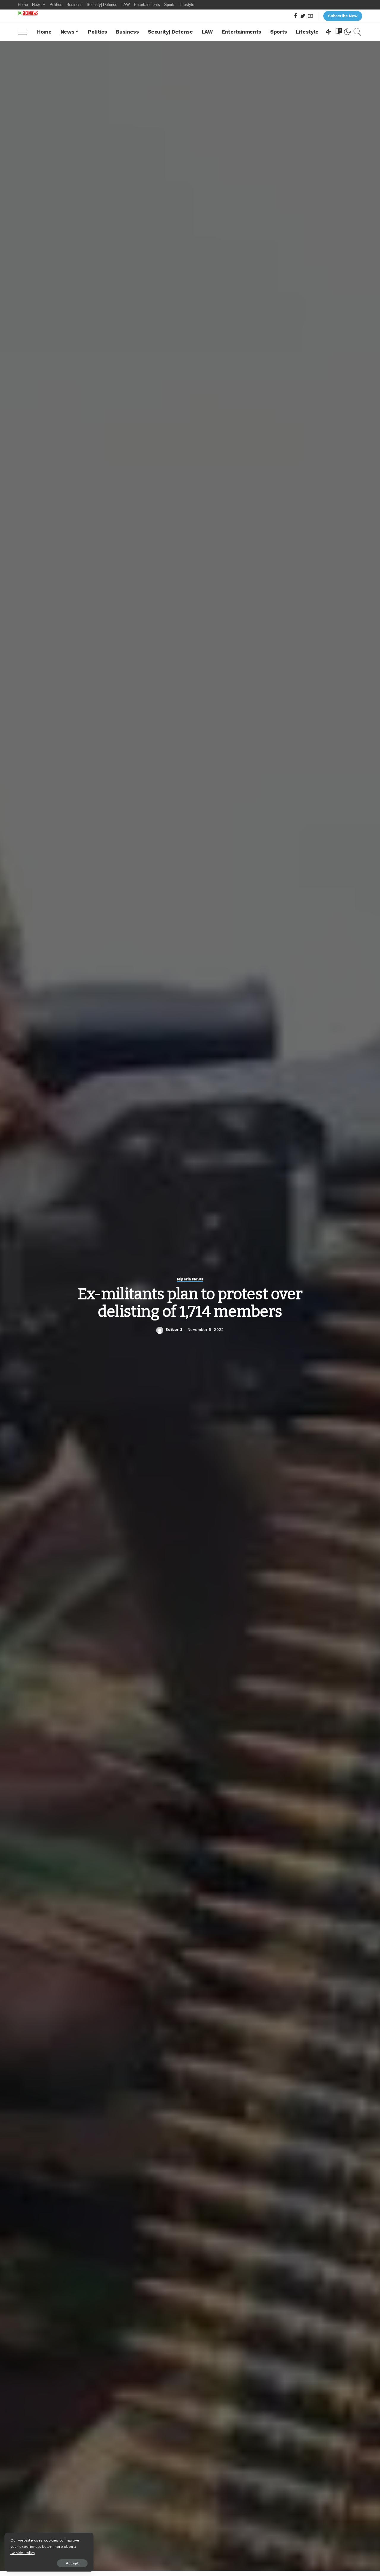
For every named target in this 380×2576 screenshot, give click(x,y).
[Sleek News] (28, 13)
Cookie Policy (23, 2553)
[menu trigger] (25, 32)
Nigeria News (190, 1279)
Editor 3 (174, 1330)
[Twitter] (303, 16)
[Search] (357, 32)
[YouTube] (310, 16)
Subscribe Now (343, 16)
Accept (72, 2563)
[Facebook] (296, 16)
